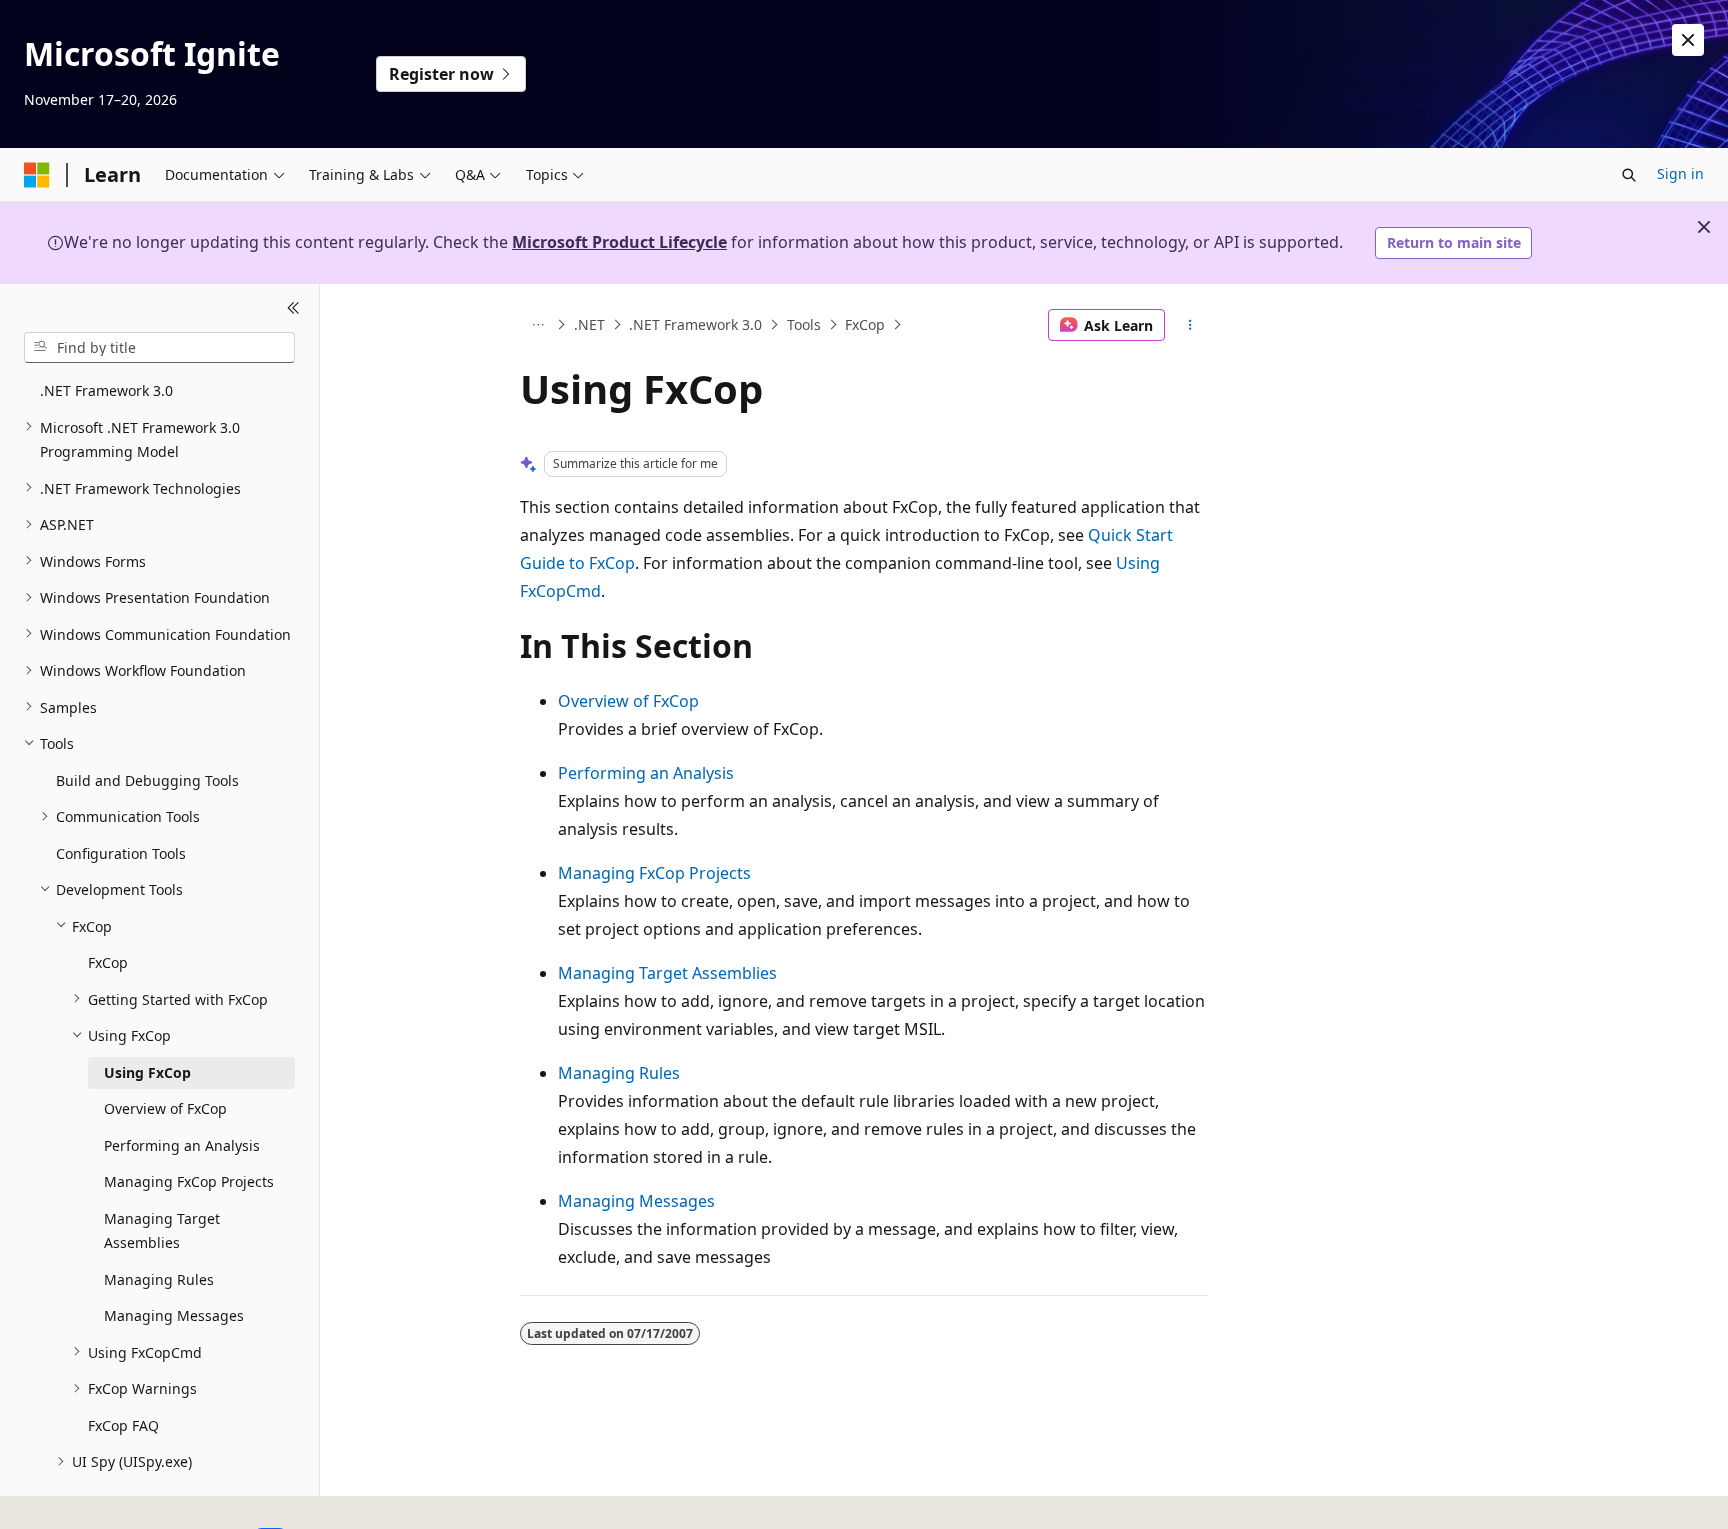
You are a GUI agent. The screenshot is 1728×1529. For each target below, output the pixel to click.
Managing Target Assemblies (667, 973)
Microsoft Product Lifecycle (619, 242)
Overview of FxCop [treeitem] (165, 1108)
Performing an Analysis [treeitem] (182, 1144)
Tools (804, 324)
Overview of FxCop (628, 701)
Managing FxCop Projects (654, 873)
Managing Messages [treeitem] (174, 1315)
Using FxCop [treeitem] (147, 1071)
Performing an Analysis (646, 773)
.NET (589, 324)
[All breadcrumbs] (537, 325)
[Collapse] (293, 308)
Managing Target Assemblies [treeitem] (162, 1230)
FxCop (865, 324)
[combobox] (159, 347)
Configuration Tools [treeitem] (121, 852)
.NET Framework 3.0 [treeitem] (106, 390)
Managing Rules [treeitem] (159, 1278)
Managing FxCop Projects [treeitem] (189, 1181)
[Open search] (1629, 175)
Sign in (1680, 173)
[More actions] (1190, 325)
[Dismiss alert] (1688, 40)
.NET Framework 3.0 (695, 324)
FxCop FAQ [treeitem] (123, 1424)
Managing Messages (636, 1201)
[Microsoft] (37, 175)
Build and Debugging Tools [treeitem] (147, 779)
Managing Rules (619, 1073)
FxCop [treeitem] (108, 962)
